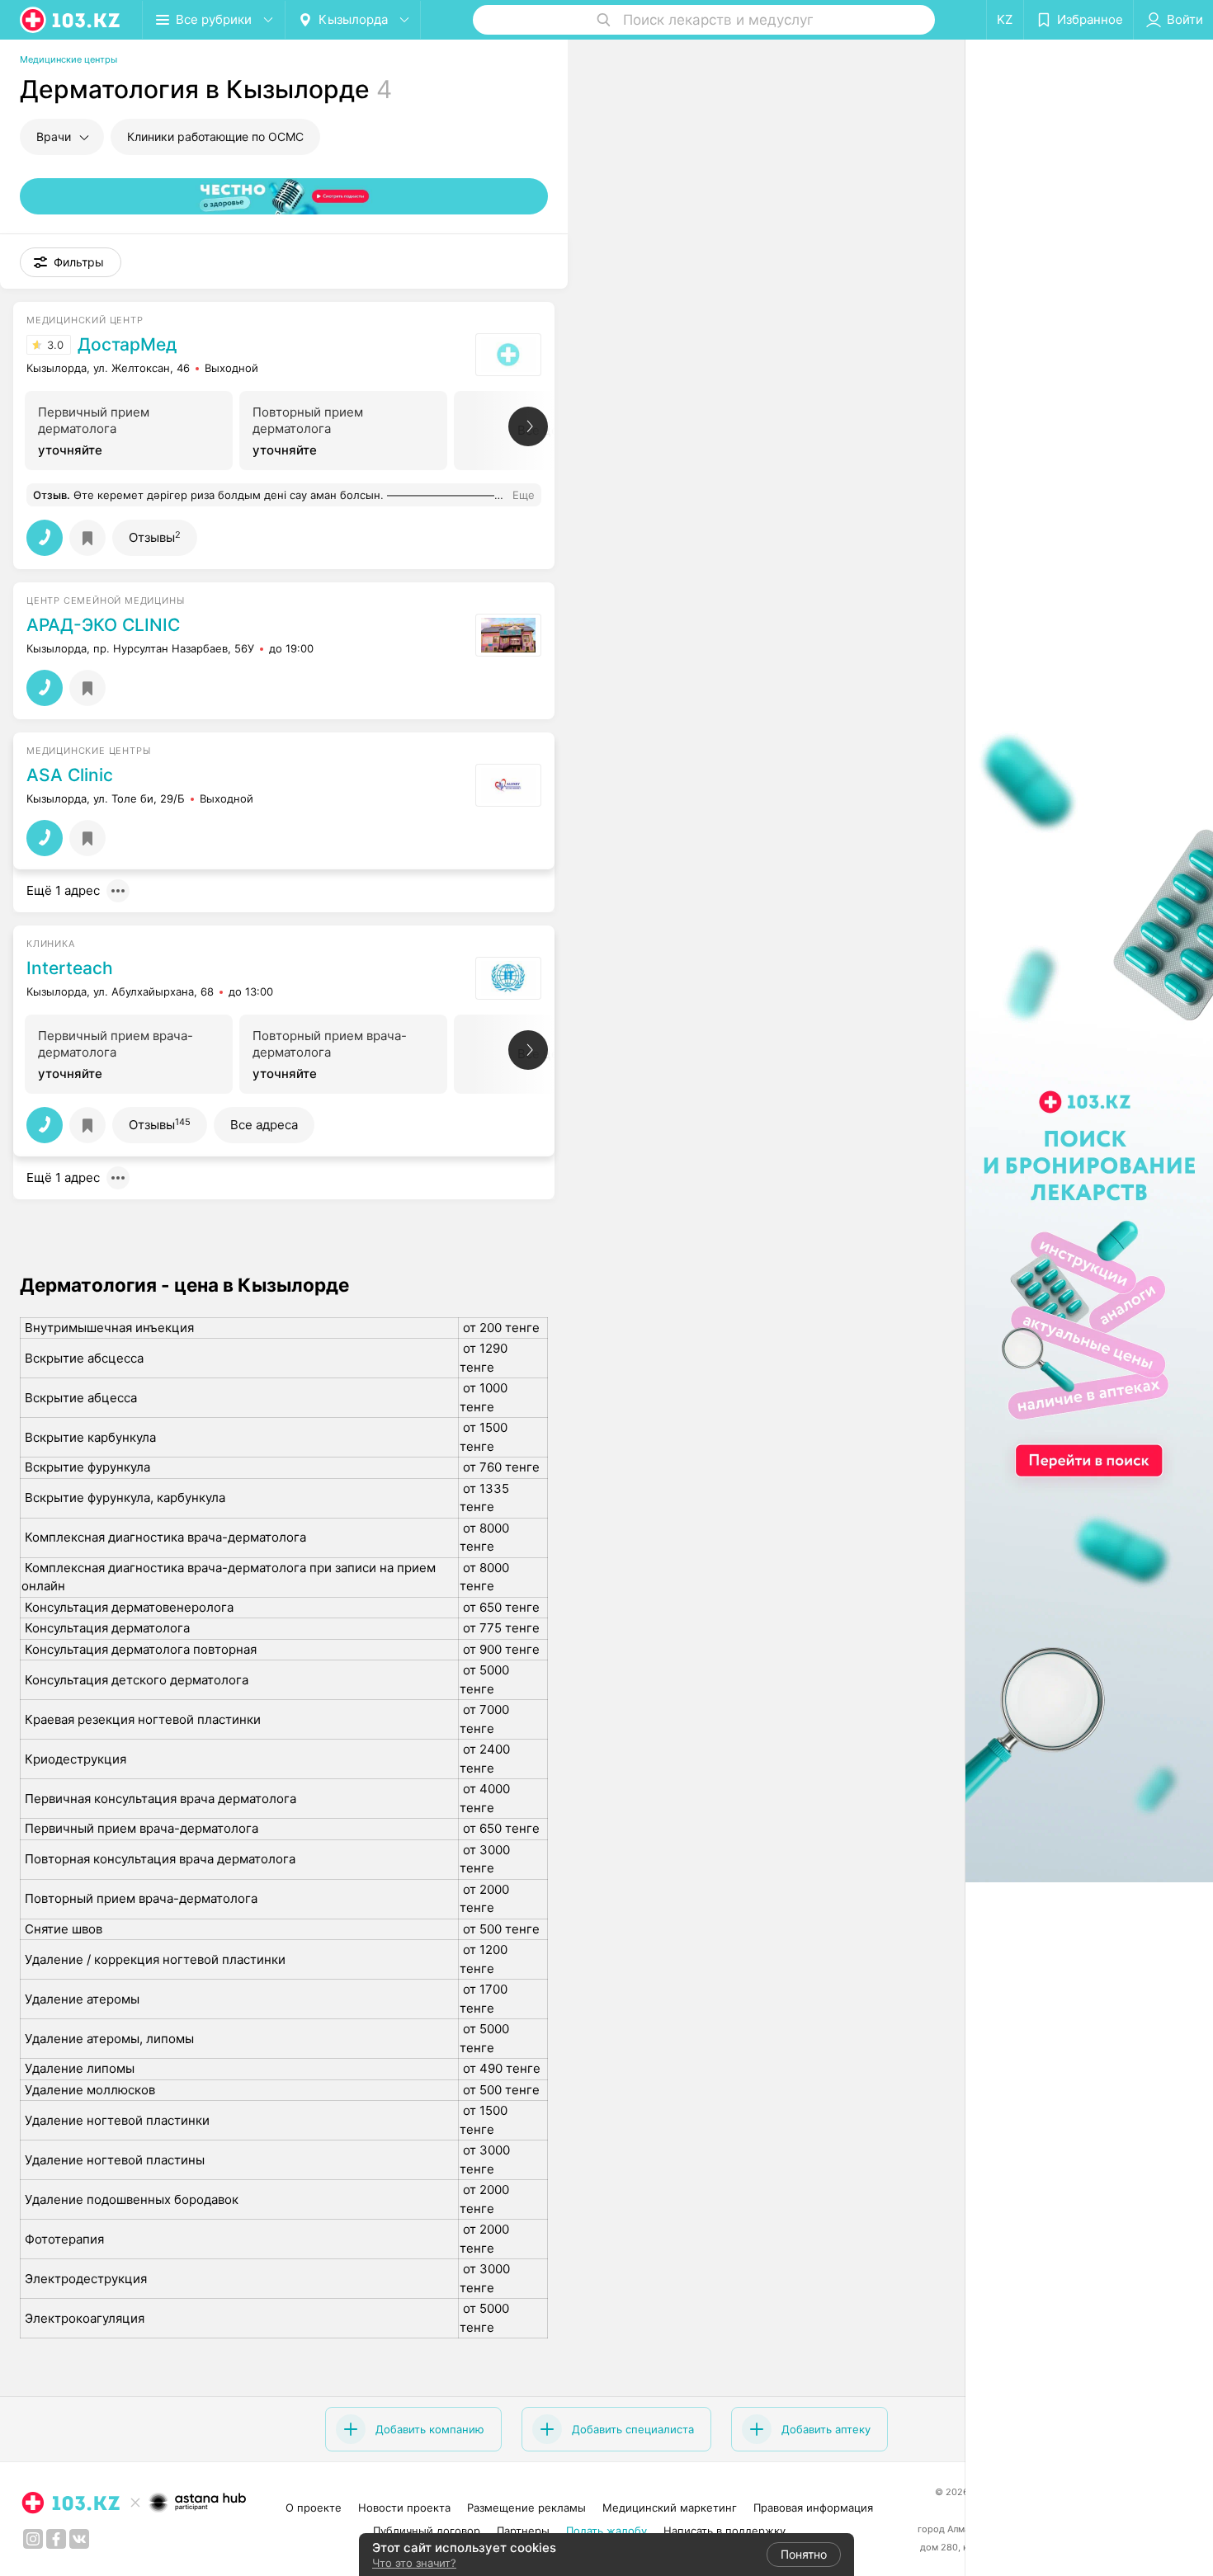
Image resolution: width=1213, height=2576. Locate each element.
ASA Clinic (70, 775)
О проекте (314, 2508)
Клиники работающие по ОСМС (215, 137)
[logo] (71, 20)
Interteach (70, 968)
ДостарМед (127, 345)
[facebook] (56, 2539)
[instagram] (33, 2539)
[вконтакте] (79, 2539)
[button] (71, 262)
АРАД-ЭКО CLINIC (103, 625)
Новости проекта (404, 2508)
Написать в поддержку (724, 2531)
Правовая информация (813, 2508)
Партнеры (523, 2531)
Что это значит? (414, 2563)
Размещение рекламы (526, 2508)
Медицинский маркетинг (670, 2508)
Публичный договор (427, 2531)
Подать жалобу (606, 2531)
